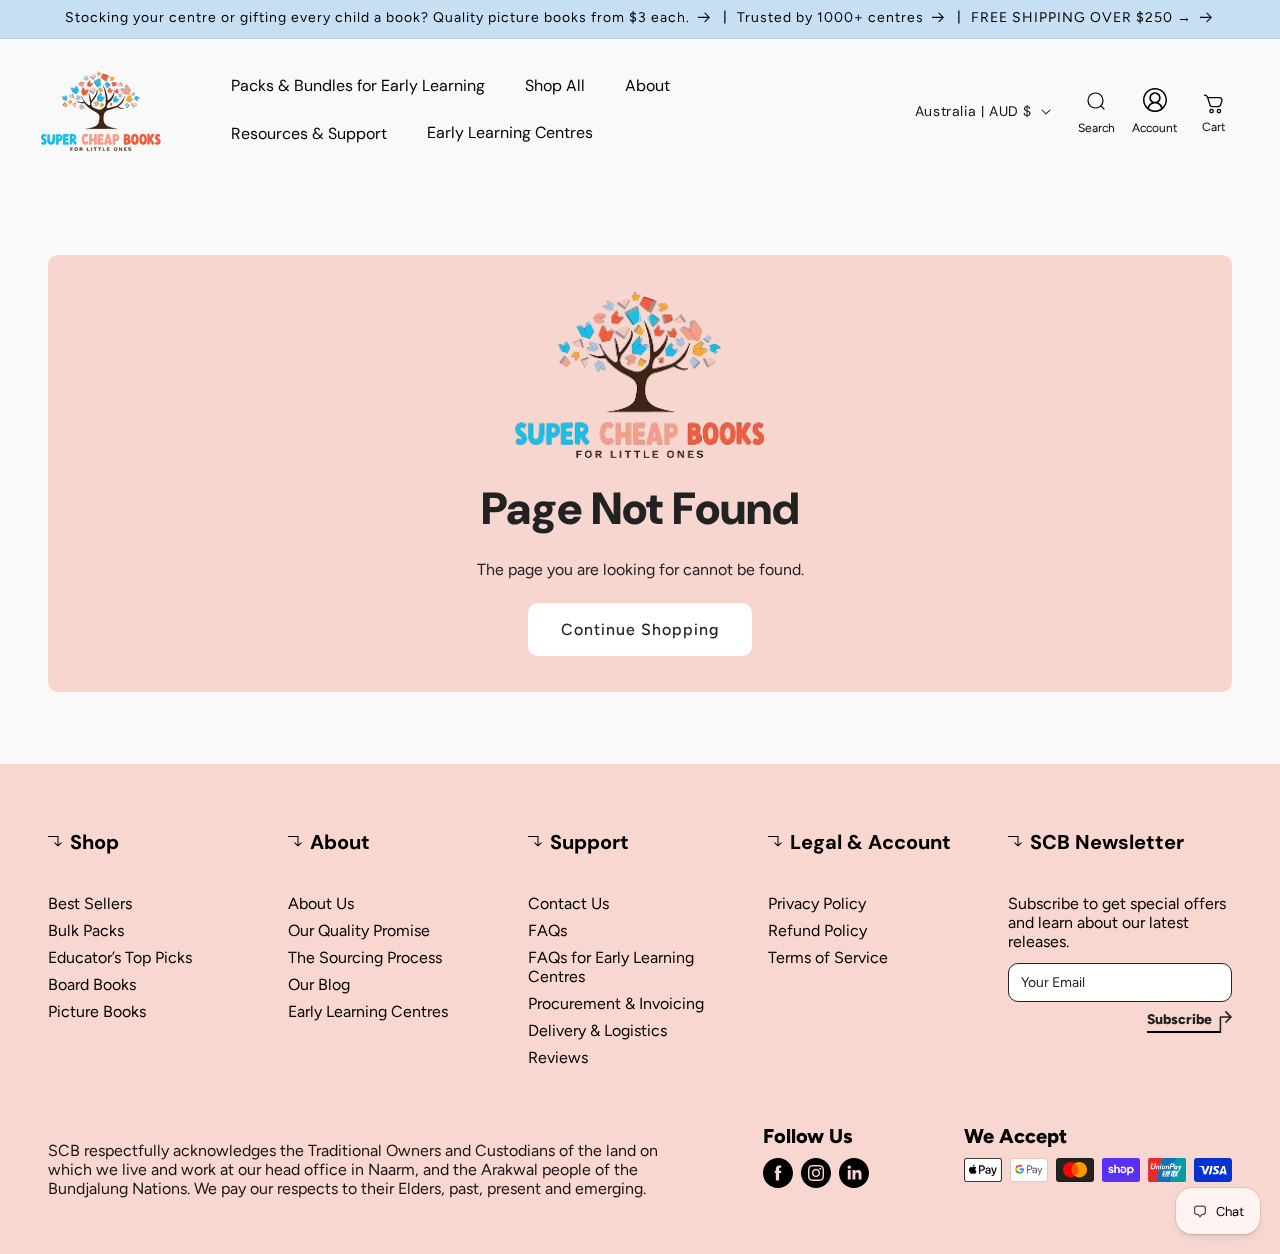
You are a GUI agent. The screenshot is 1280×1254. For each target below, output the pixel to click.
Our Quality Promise (359, 930)
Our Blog (319, 984)
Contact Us (568, 903)
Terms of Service (828, 957)
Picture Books (97, 1011)
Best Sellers (90, 903)
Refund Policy (817, 930)
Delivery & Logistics (597, 1030)
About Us (321, 903)
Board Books (92, 984)
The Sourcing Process (365, 957)
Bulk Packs (86, 930)
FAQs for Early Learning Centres (611, 967)
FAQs (547, 930)
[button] (1096, 111)
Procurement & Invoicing (616, 1003)
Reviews (558, 1057)
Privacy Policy (817, 903)
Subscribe (1179, 1020)
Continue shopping (640, 629)
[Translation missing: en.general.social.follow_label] (778, 1173)
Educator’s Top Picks (120, 957)
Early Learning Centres (368, 1011)
